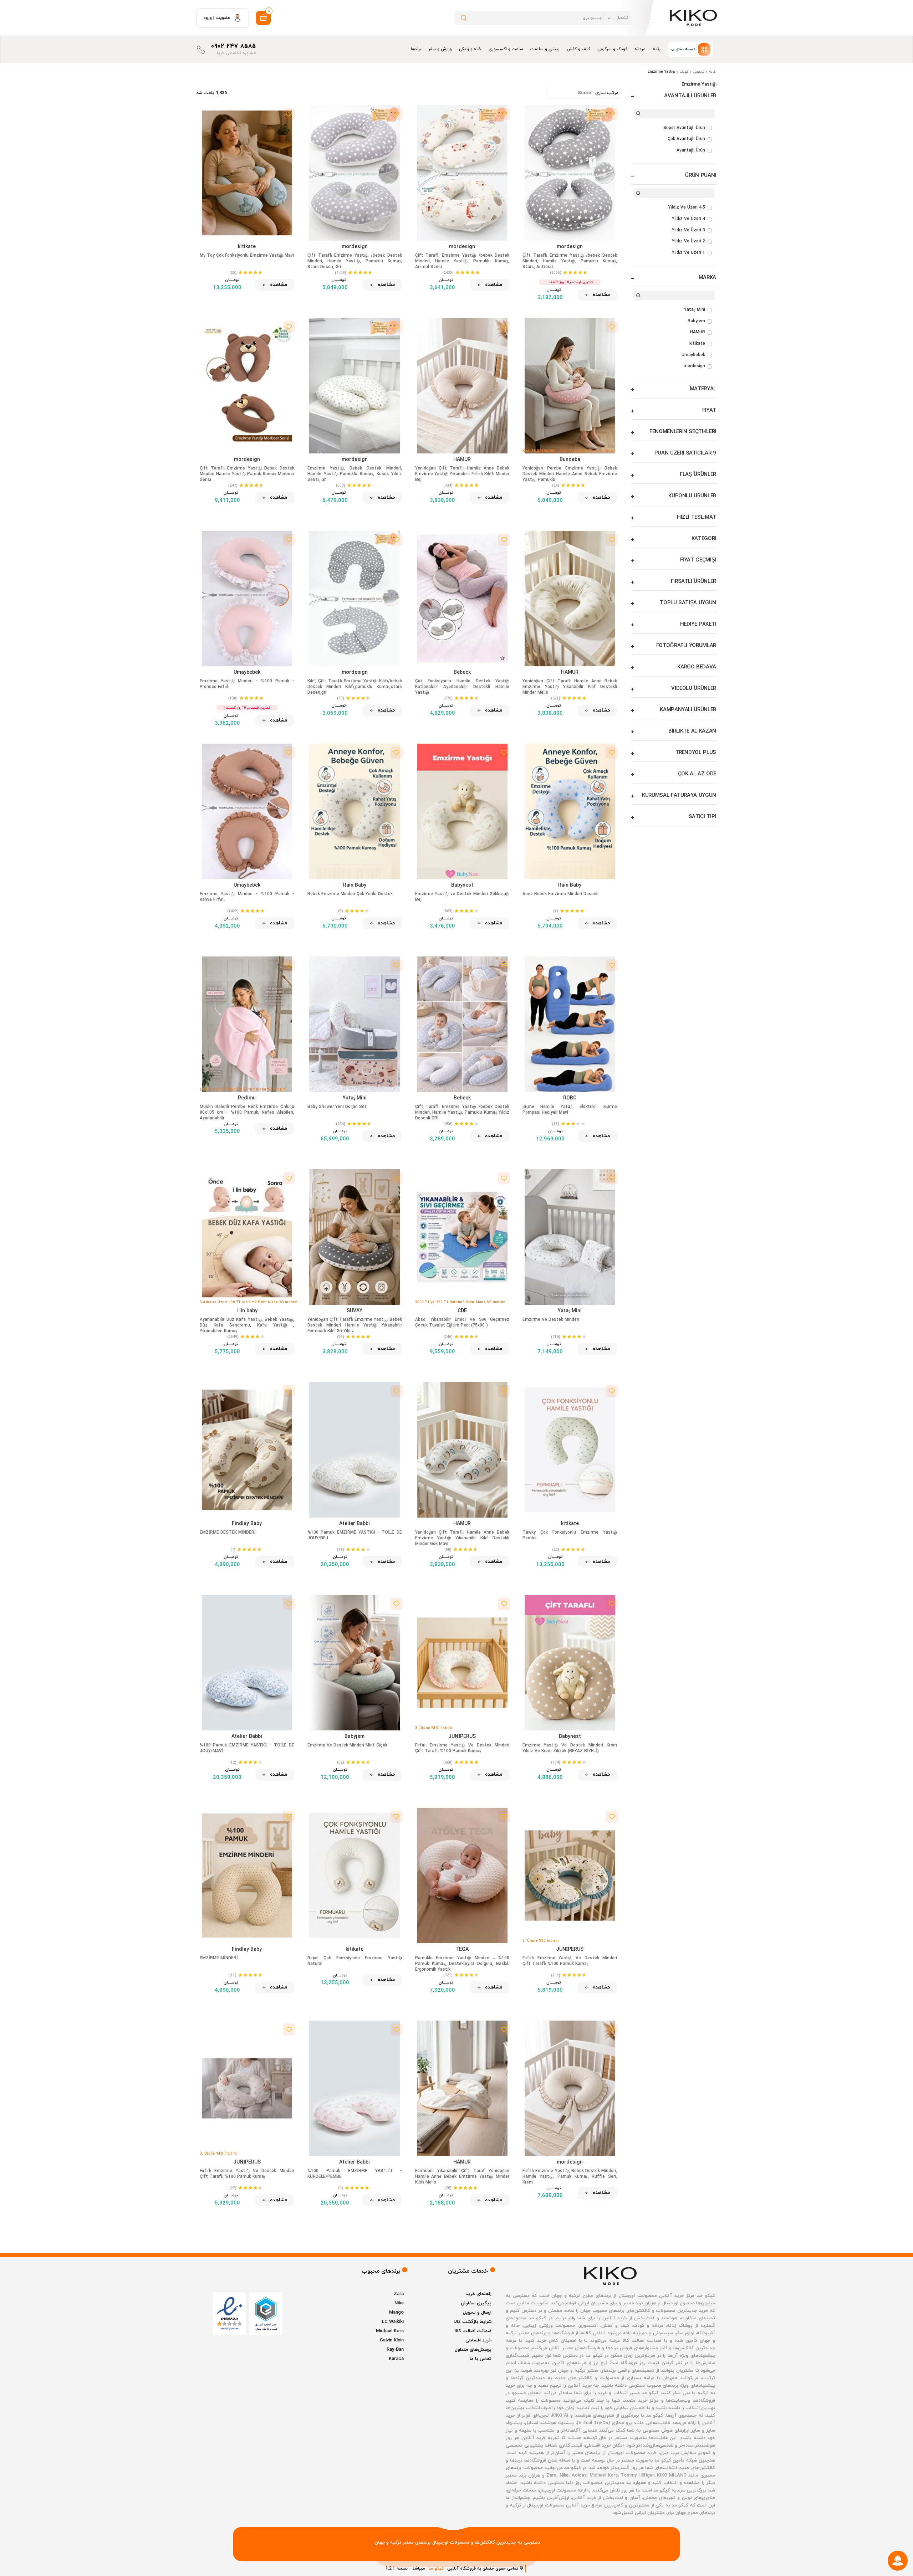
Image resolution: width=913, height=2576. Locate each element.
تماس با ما (481, 2359)
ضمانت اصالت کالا (473, 2331)
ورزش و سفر (440, 49)
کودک (684, 72)
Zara (399, 2294)
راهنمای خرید (479, 2294)
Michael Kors (390, 2331)
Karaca (396, 2359)
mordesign (694, 366)
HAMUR (698, 332)
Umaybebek (693, 355)
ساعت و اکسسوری (506, 49)
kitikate (697, 344)
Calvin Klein (392, 2340)
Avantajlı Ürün (691, 150)
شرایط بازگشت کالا (473, 2322)
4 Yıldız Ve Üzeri (688, 219)
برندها (416, 49)
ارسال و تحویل (477, 2313)
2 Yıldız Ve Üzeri (688, 241)
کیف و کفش (578, 49)
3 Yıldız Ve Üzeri (688, 230)
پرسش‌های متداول (473, 2350)
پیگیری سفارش (476, 2303)
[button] (690, 49)
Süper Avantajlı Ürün (684, 128)
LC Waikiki (393, 2322)
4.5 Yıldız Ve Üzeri (687, 207)
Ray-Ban (395, 2350)
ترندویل (699, 72)
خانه (713, 72)
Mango (396, 2313)
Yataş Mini (695, 310)
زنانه (657, 49)
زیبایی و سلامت (545, 49)
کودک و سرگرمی (612, 49)
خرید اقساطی (478, 2340)
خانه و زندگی (470, 49)
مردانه (640, 49)
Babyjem (696, 321)
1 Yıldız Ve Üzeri (688, 253)
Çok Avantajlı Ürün (686, 139)
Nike (399, 2303)
